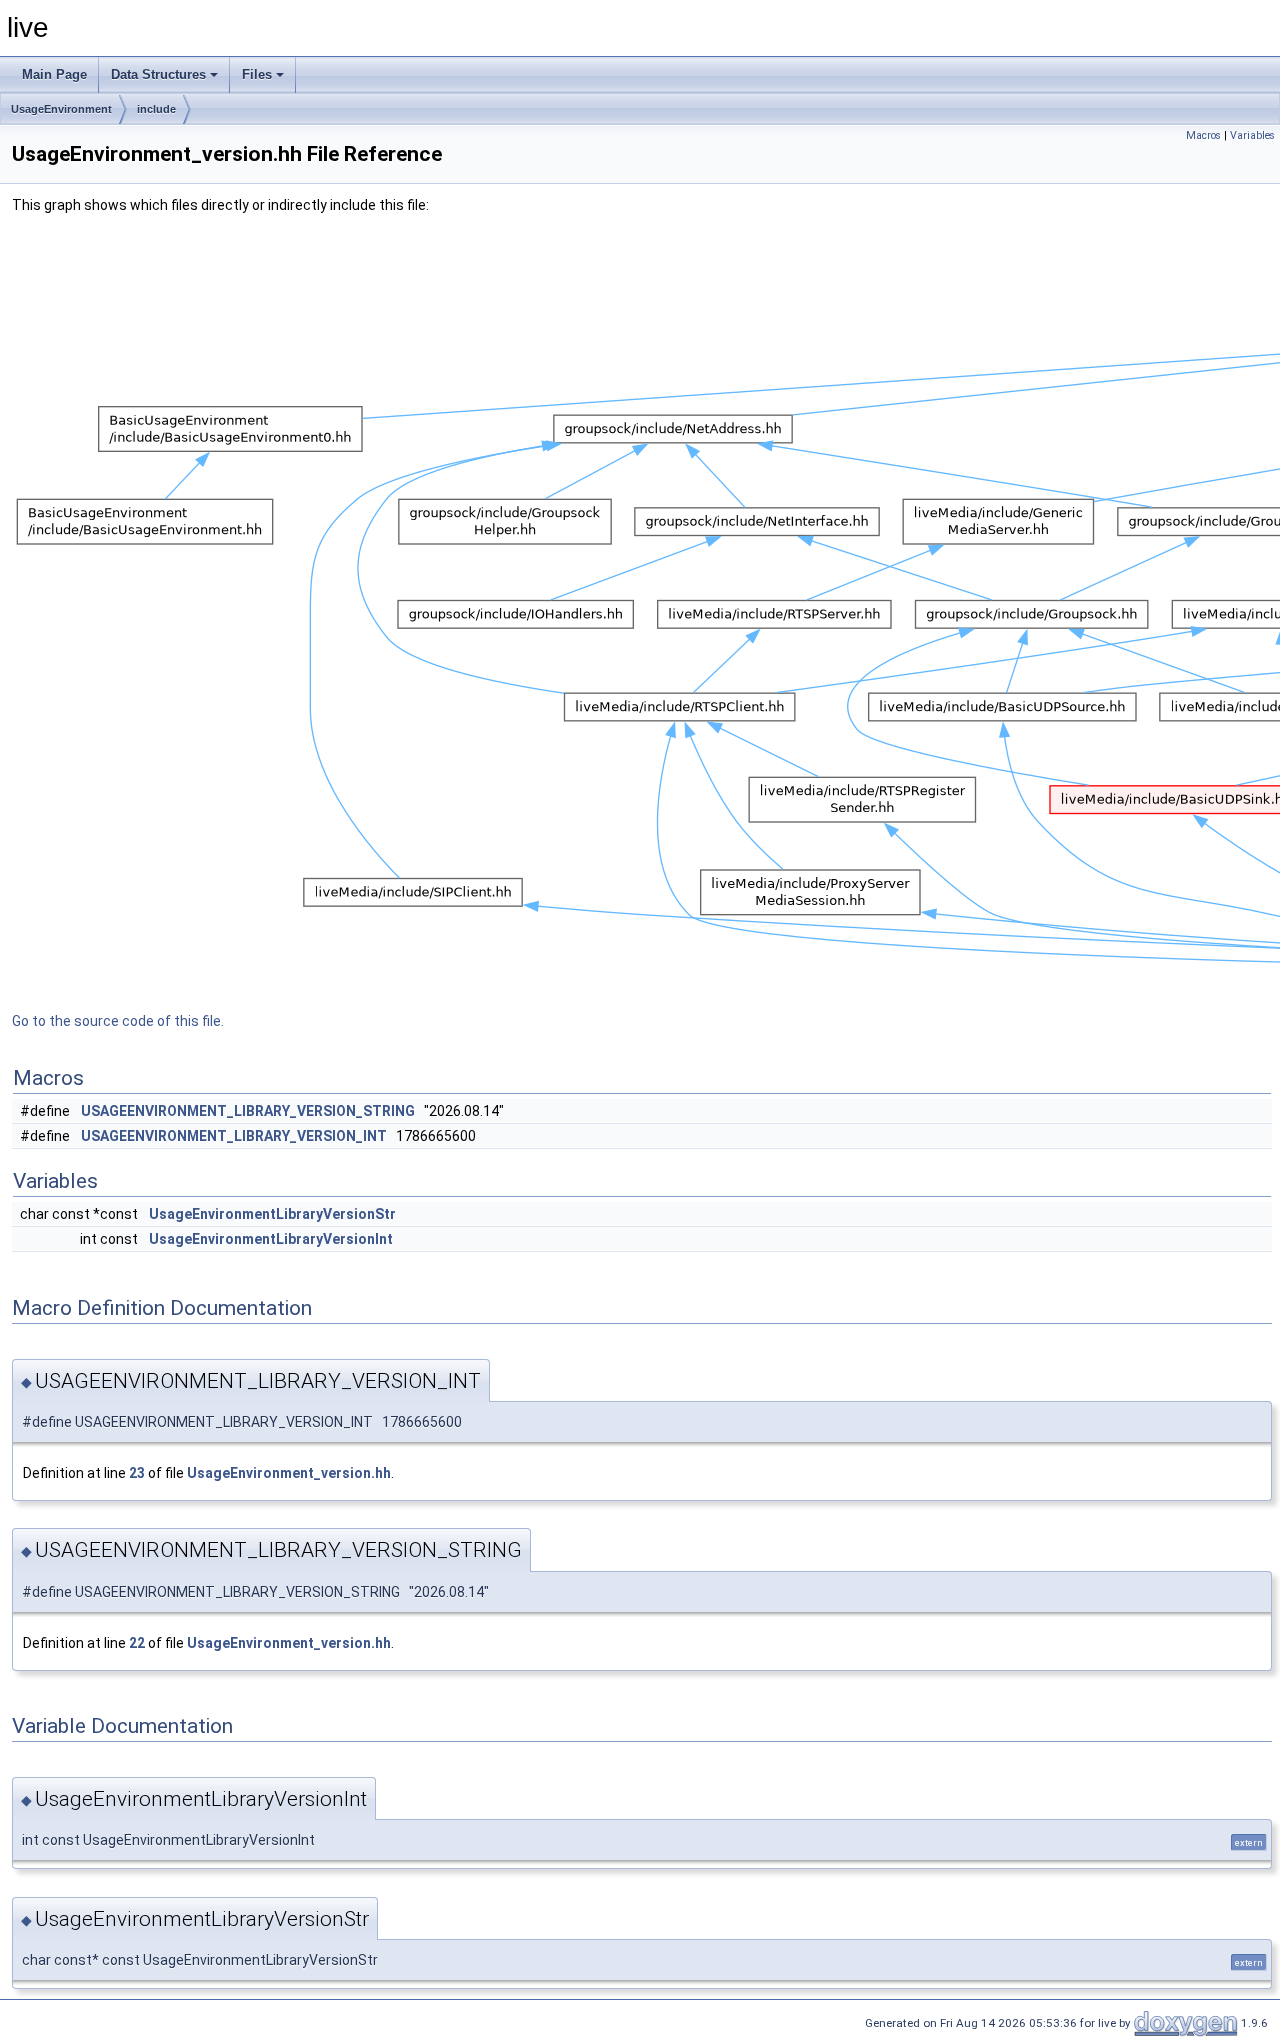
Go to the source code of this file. (118, 1021)
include (156, 109)
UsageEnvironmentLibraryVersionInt (271, 1239)
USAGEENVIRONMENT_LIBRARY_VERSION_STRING (248, 1111)
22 (137, 1643)
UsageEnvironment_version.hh (289, 1473)
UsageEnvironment (61, 109)
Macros (1203, 135)
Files (257, 74)
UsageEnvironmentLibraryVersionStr (272, 1214)
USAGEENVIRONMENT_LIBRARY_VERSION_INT (234, 1136)
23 (137, 1473)
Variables (1252, 135)
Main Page (54, 74)
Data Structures (158, 74)
